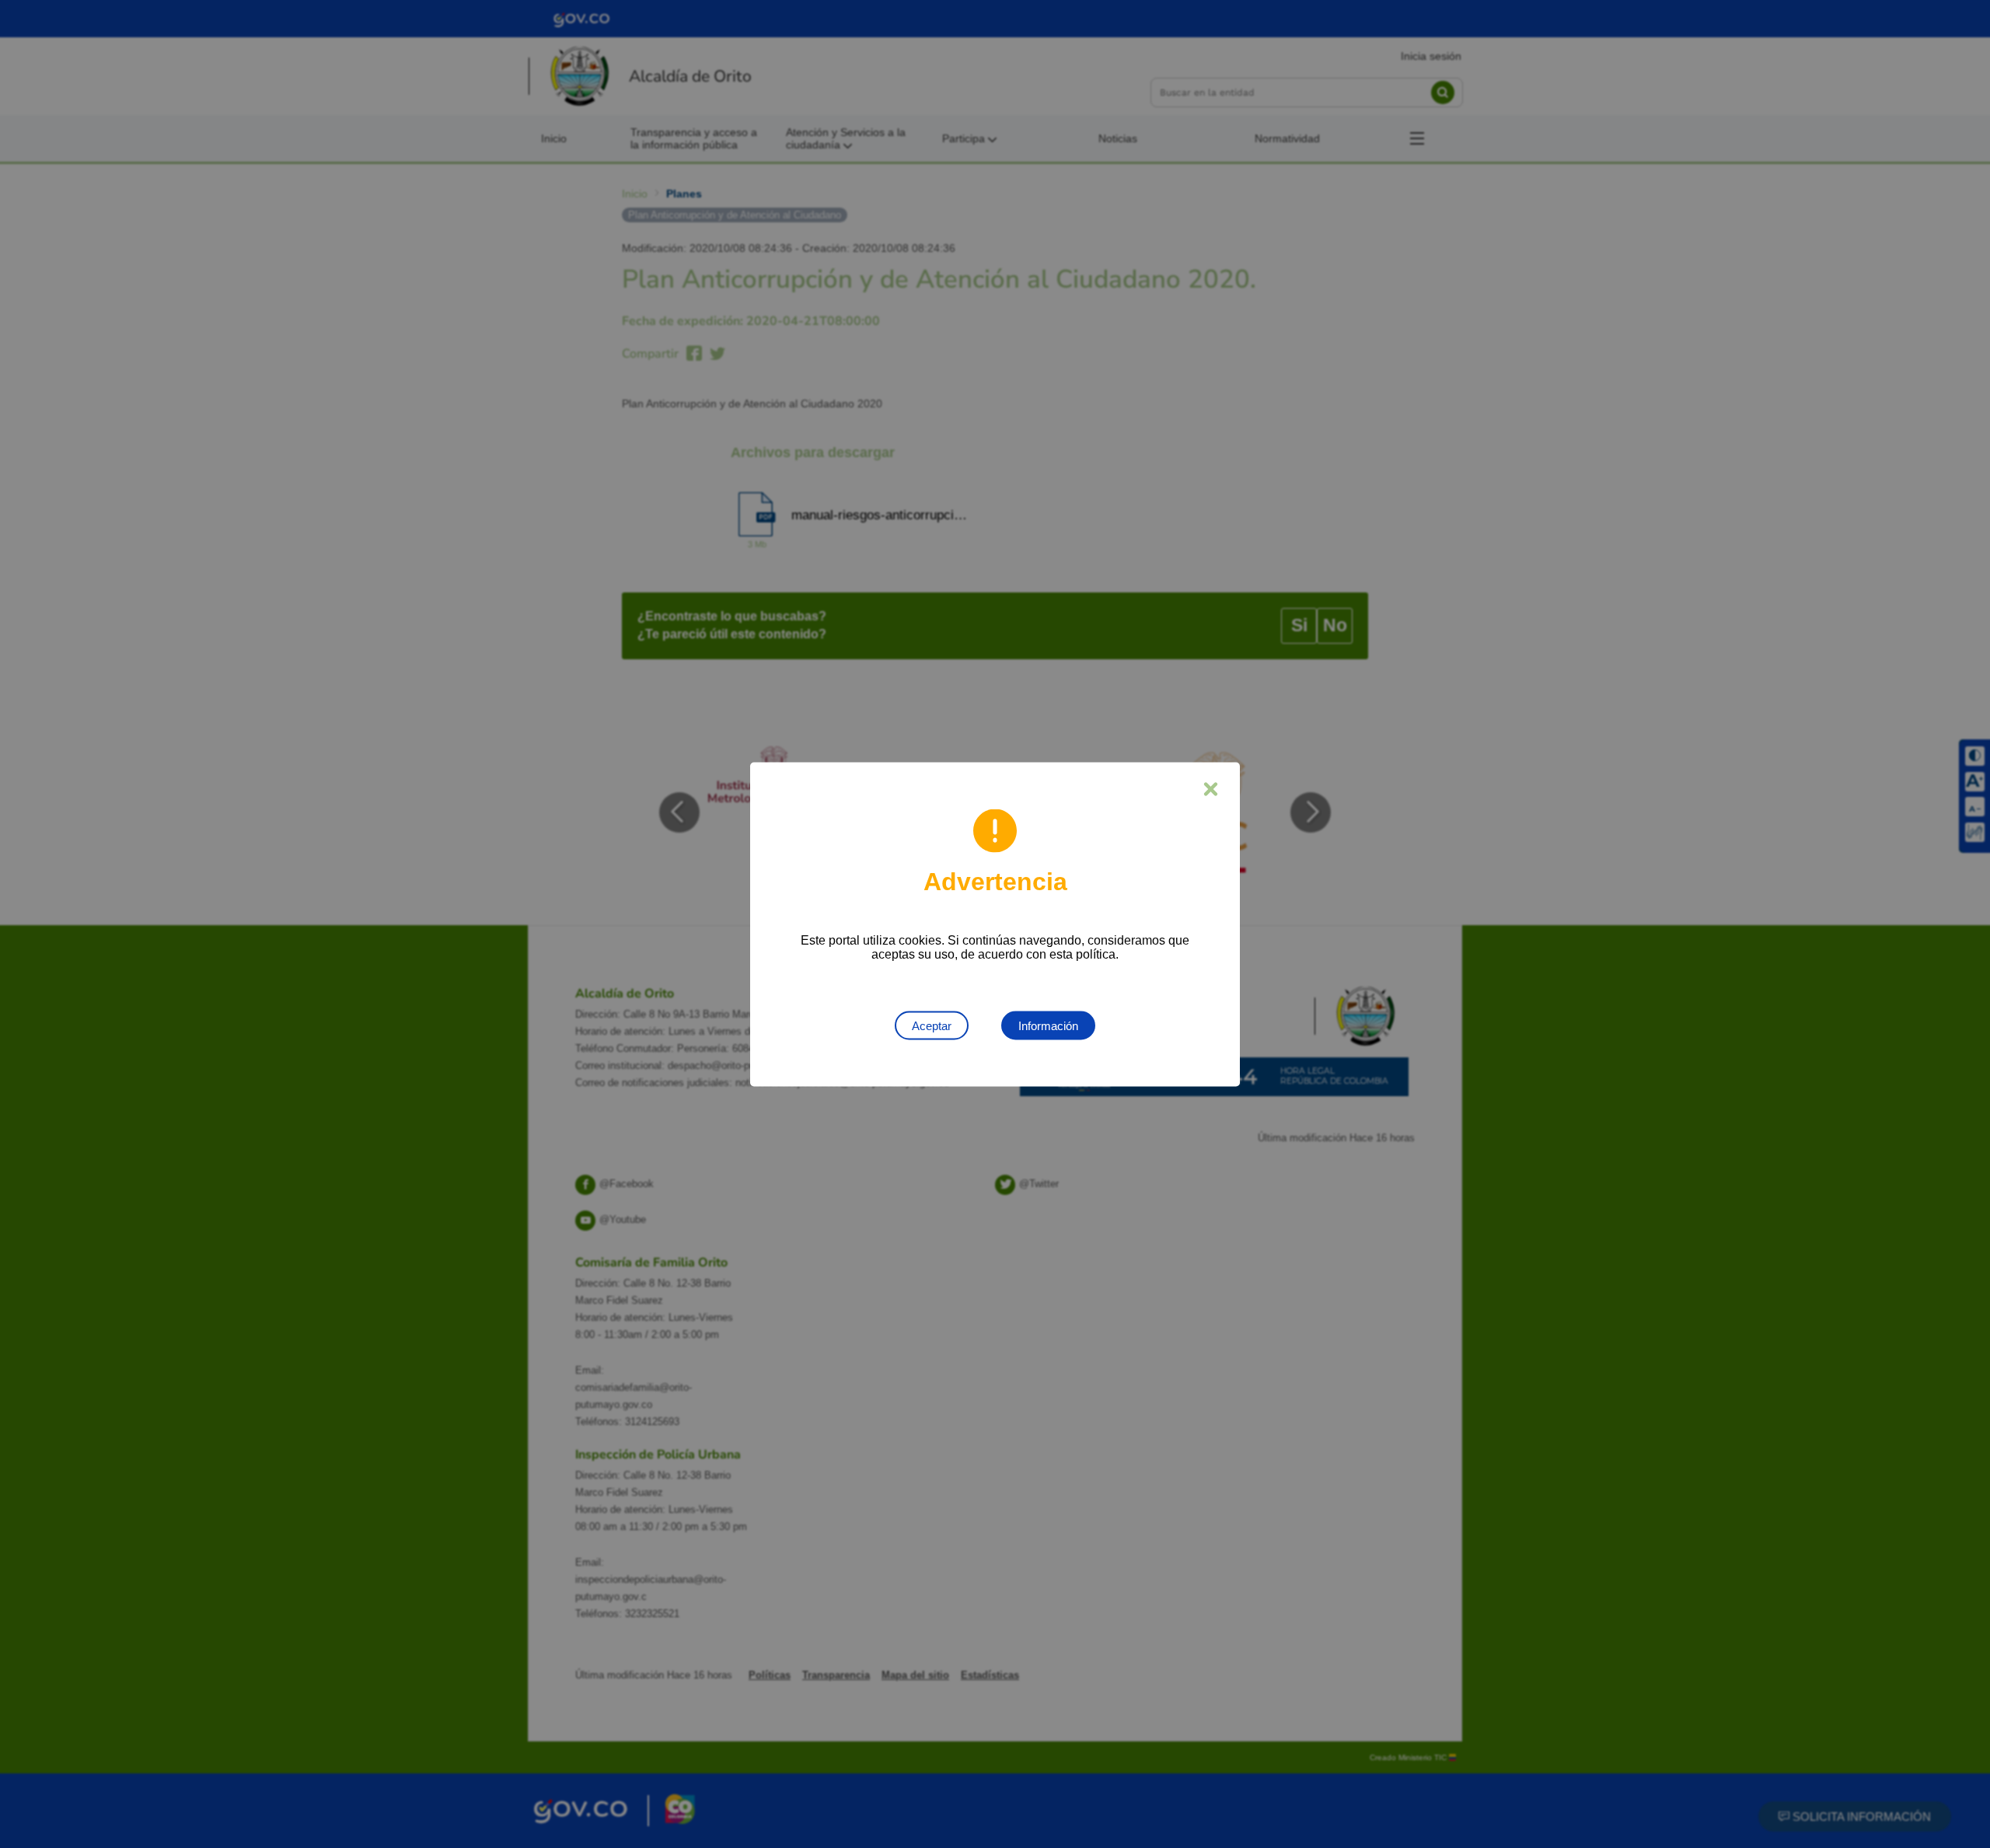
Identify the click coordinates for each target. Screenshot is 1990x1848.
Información (1048, 1025)
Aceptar (932, 1025)
